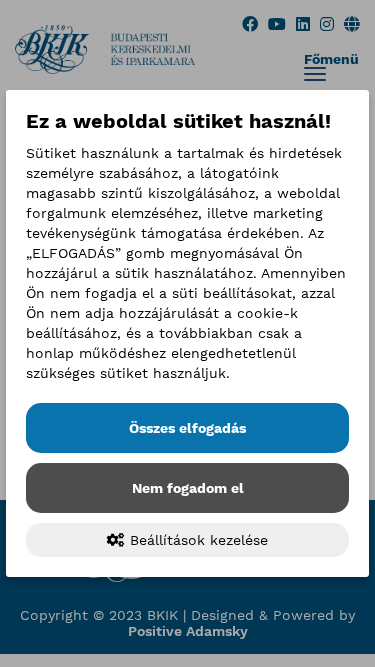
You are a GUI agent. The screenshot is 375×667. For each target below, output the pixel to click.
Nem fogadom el (188, 488)
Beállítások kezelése (196, 540)
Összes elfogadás (187, 428)
